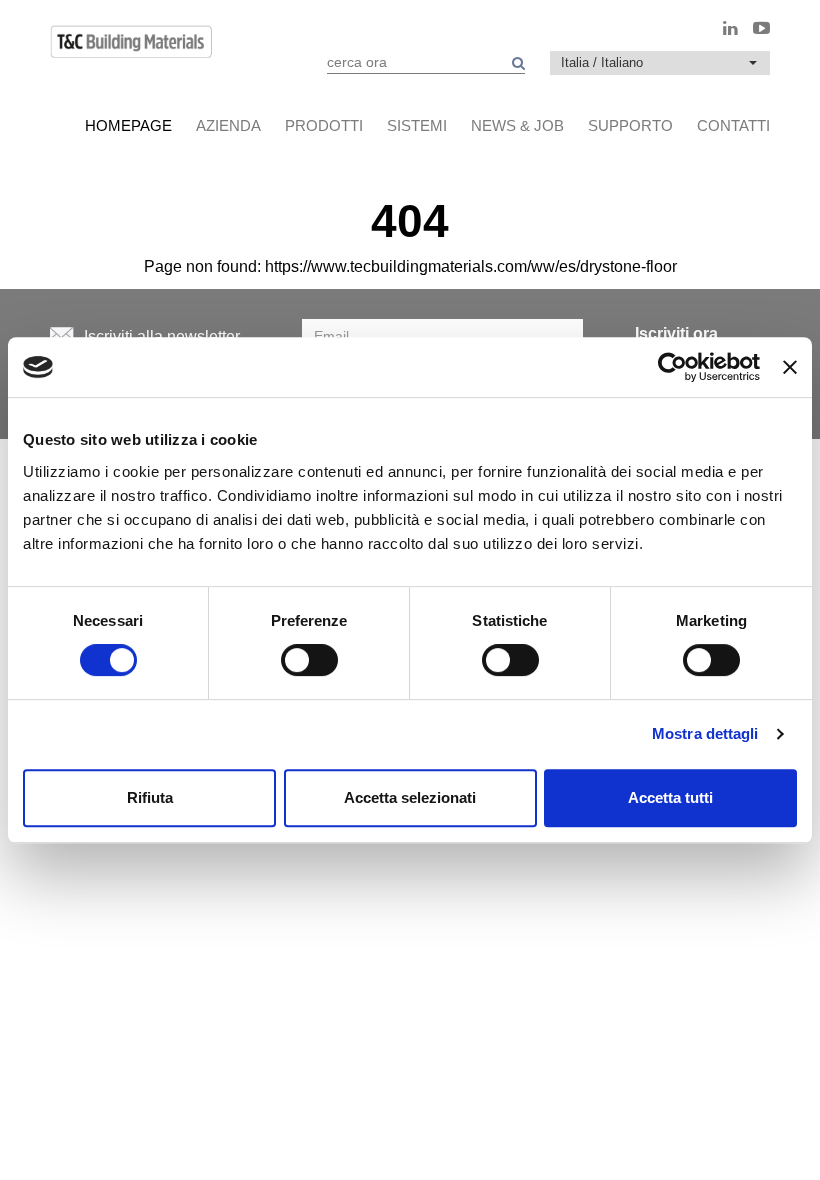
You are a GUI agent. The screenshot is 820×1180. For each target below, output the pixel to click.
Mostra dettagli (705, 733)
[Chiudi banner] (790, 367)
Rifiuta (150, 797)
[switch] (309, 660)
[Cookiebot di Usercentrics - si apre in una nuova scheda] (672, 367)
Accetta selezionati (410, 797)
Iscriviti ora (676, 333)
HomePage (128, 125)
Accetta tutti (670, 797)
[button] (660, 63)
